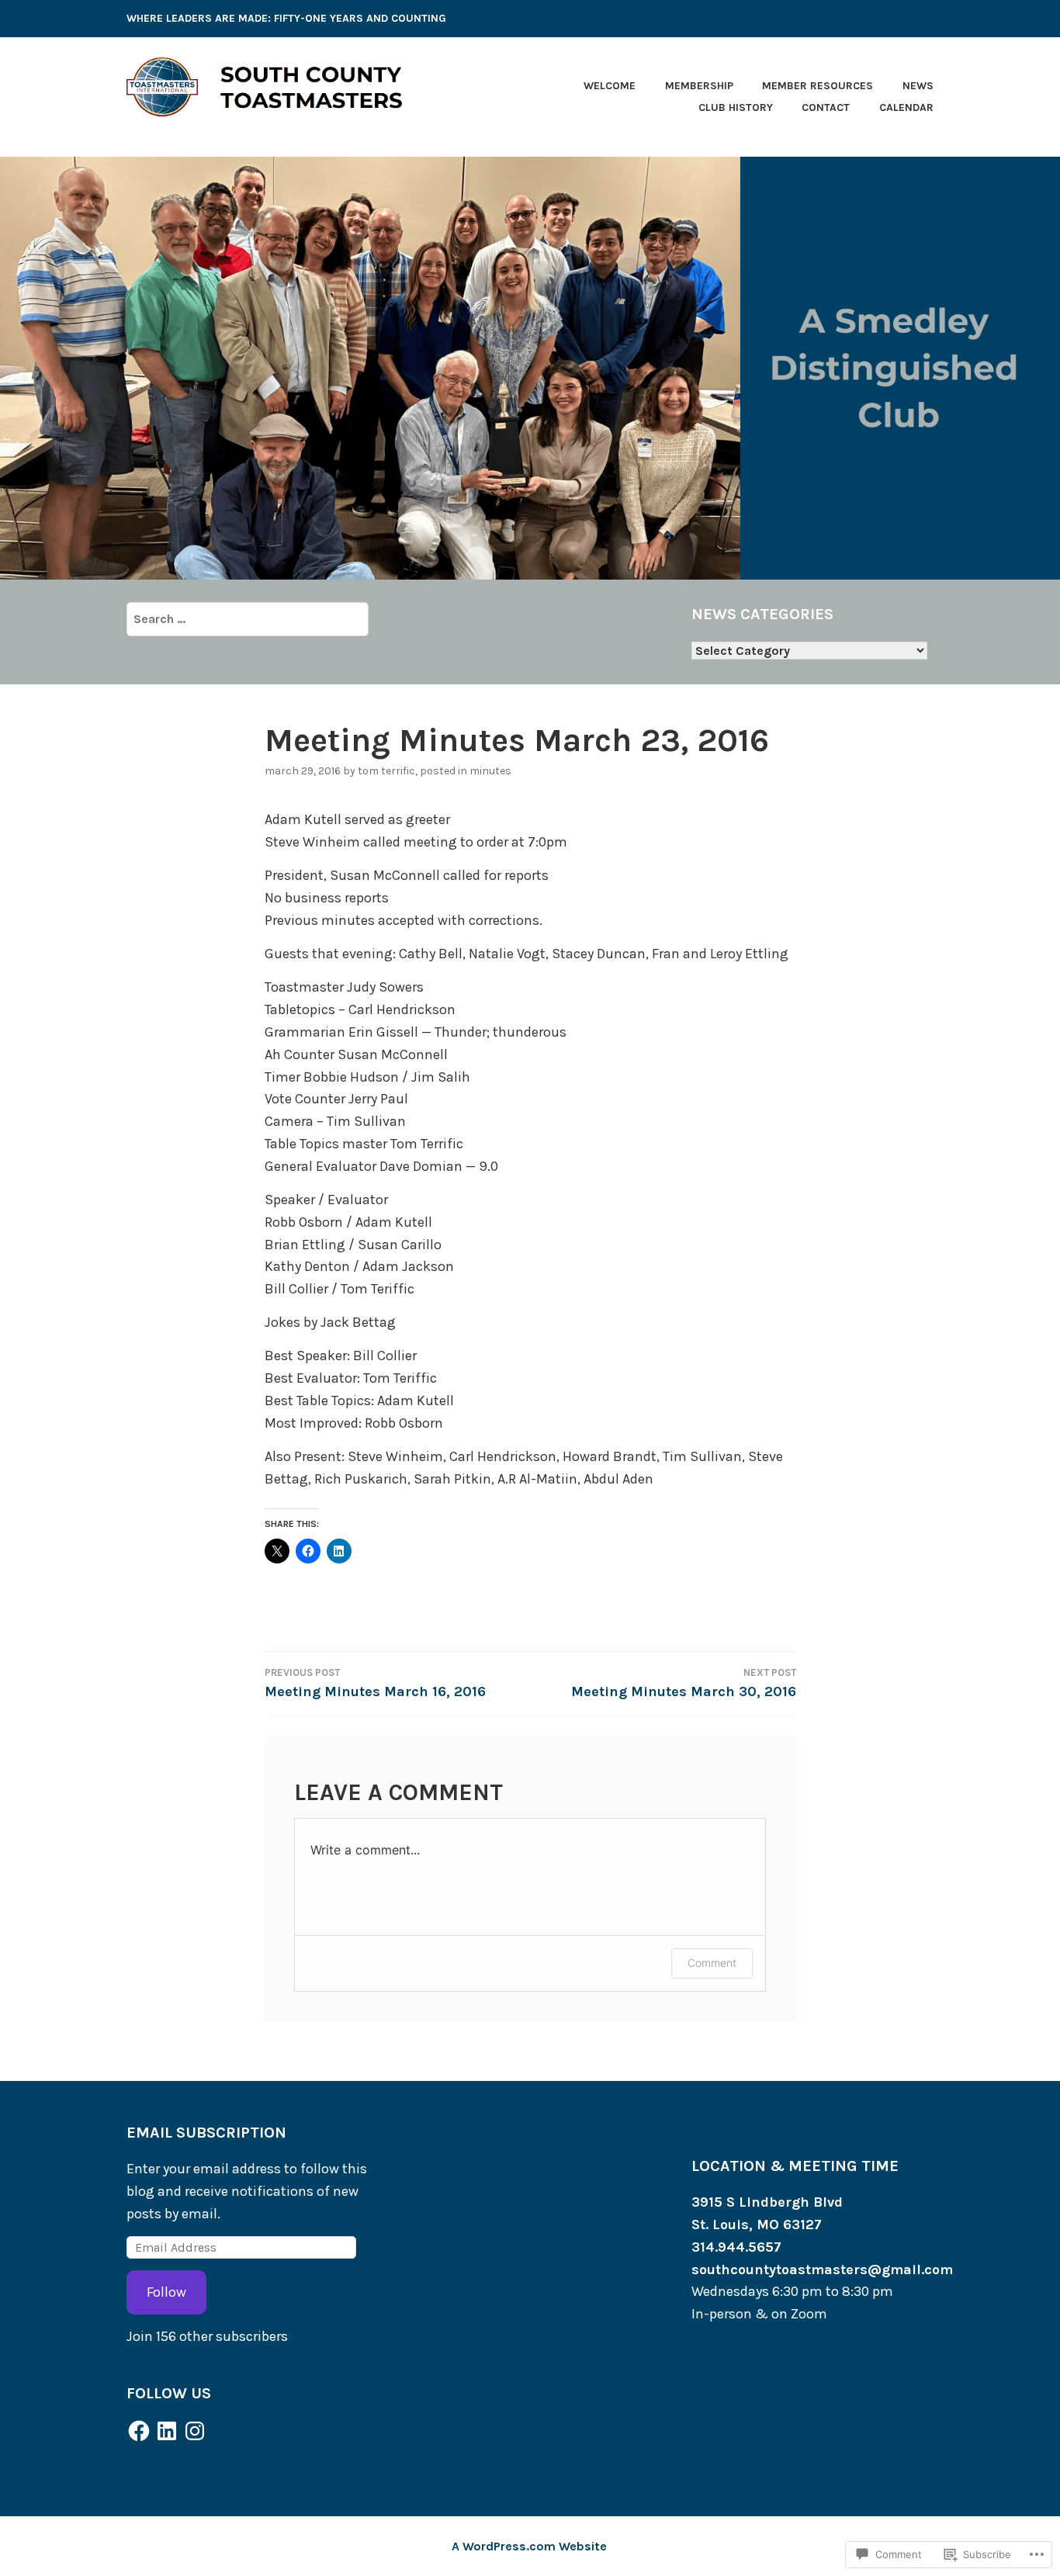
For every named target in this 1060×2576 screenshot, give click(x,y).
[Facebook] (139, 2431)
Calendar (906, 107)
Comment (712, 1963)
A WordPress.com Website (529, 2546)
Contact (826, 107)
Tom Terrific (386, 771)
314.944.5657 (736, 2247)
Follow (166, 2292)
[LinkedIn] (167, 2431)
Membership (699, 86)
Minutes (490, 771)
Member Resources (818, 86)
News (918, 86)
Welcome (610, 86)
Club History (736, 107)
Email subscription (206, 2133)
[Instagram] (195, 2431)
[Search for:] (248, 618)
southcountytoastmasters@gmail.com (822, 2270)
